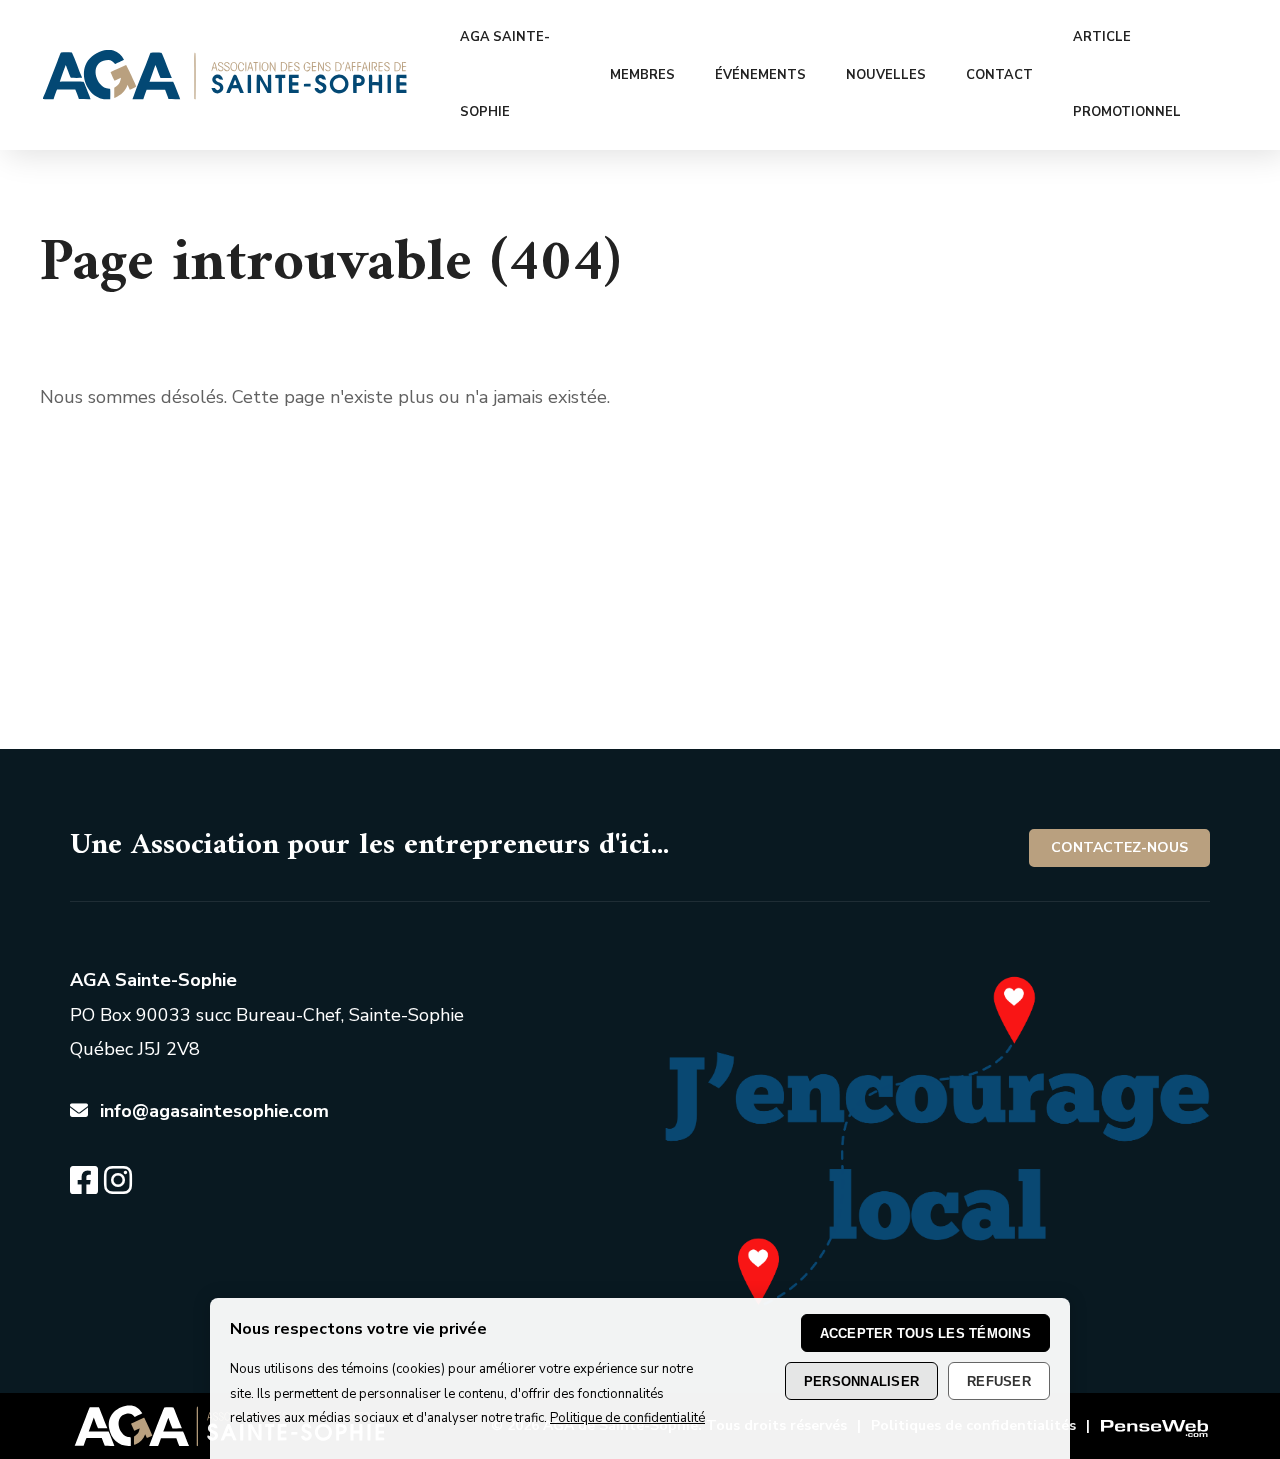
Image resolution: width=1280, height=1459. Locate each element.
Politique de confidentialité (627, 1418)
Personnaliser (861, 1380)
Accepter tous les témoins (926, 1332)
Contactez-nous (1119, 847)
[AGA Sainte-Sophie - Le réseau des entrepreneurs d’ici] (225, 93)
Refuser (999, 1380)
